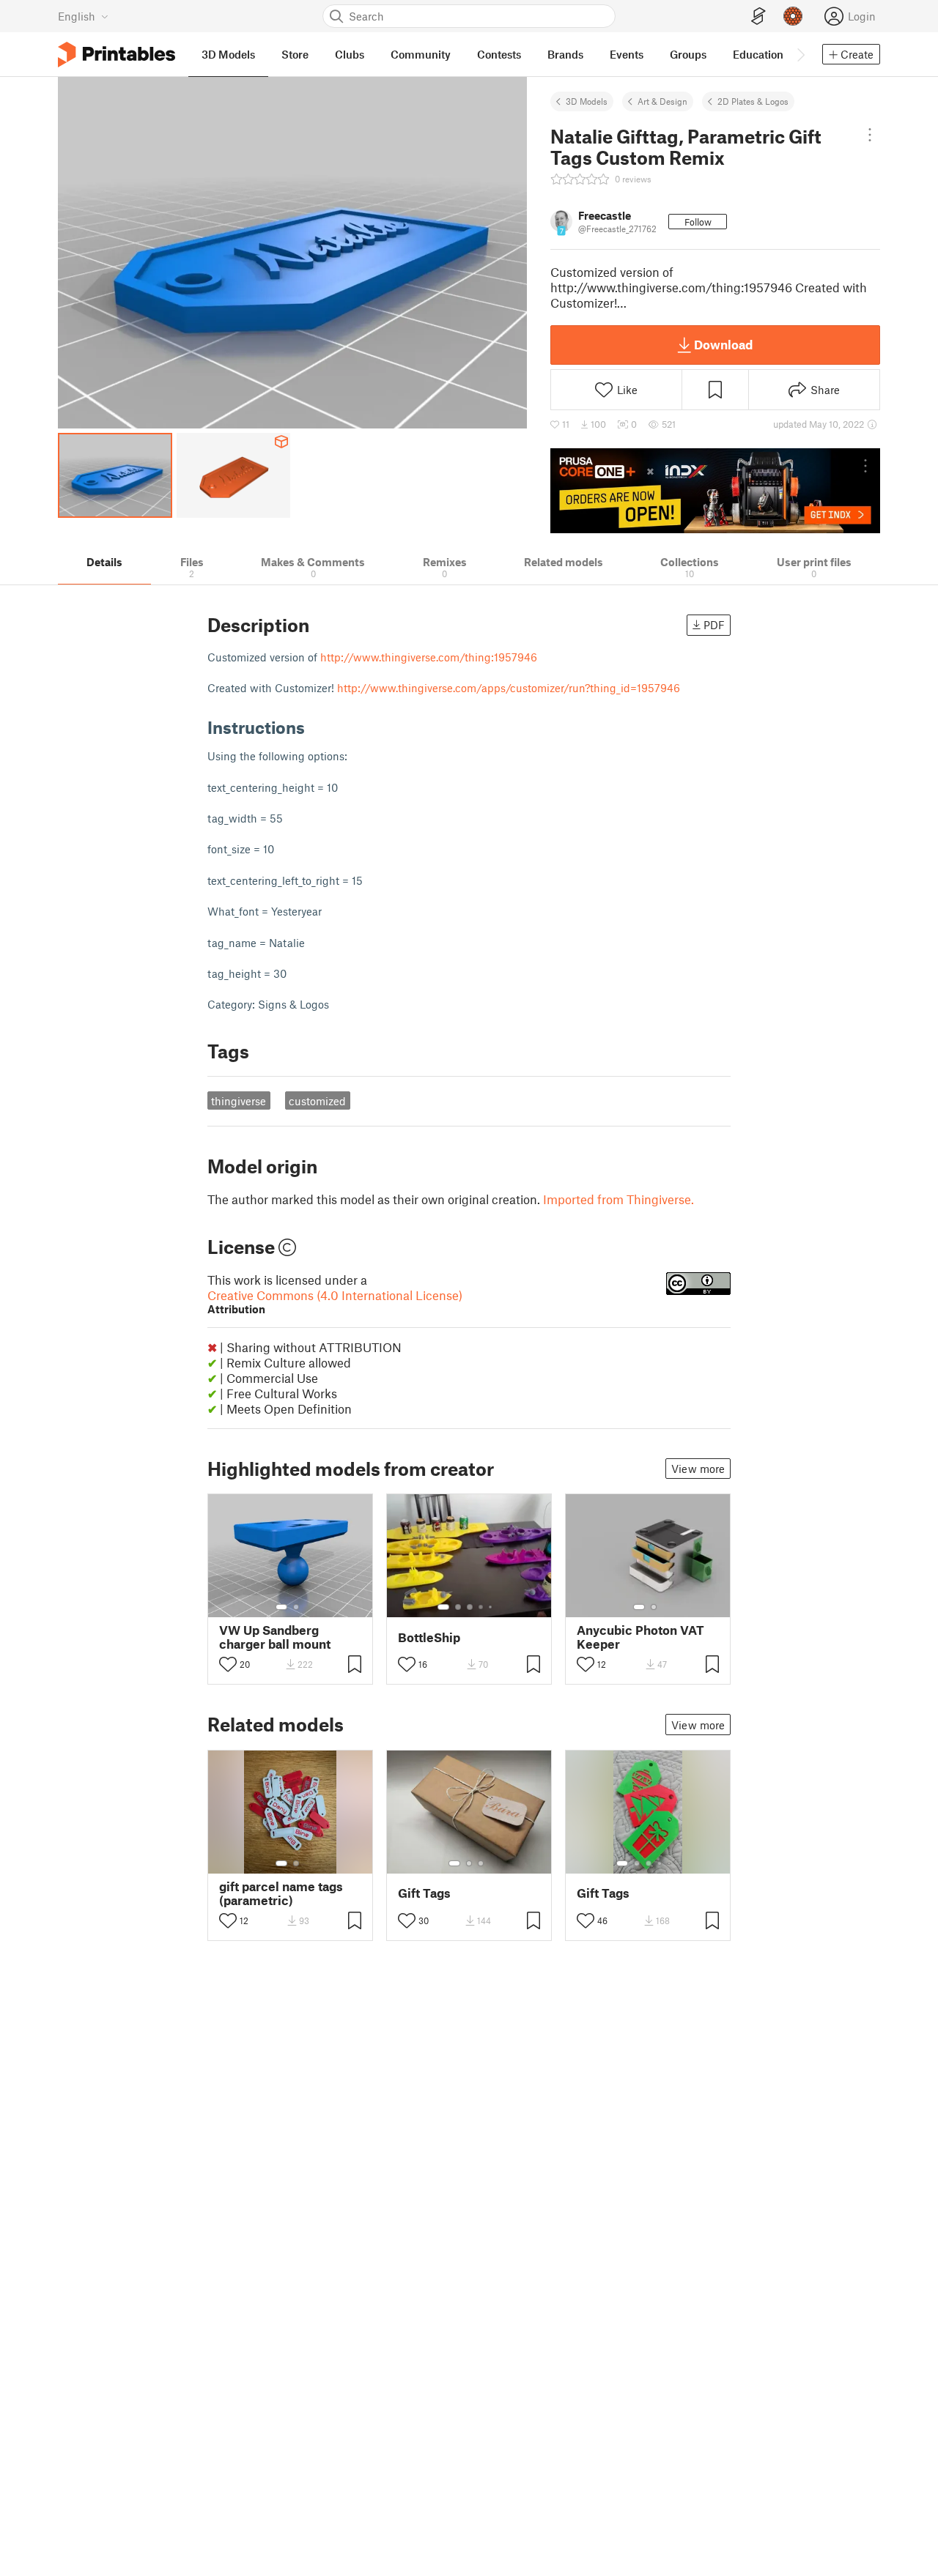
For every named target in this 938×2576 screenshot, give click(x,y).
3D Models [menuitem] (228, 54)
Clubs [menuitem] (350, 54)
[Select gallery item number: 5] (492, 1607)
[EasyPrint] (758, 16)
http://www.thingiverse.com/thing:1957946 (429, 657)
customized (317, 1101)
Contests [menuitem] (499, 54)
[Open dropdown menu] (870, 135)
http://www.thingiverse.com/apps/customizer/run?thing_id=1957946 (509, 688)
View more (698, 1469)
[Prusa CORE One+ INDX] (715, 491)
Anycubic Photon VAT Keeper (640, 1637)
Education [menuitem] (758, 54)
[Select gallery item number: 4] (481, 1607)
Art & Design (662, 101)
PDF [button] (714, 625)
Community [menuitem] (421, 54)
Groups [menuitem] (688, 54)
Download (723, 344)
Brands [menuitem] (565, 54)
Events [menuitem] (627, 54)
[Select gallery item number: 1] (281, 1607)
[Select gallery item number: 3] (470, 1607)
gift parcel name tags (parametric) (281, 1893)
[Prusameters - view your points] (793, 16)
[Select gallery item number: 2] (296, 1607)
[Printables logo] (117, 55)
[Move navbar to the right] (800, 54)
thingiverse (239, 1101)
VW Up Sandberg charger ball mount (275, 1637)
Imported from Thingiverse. (618, 1199)
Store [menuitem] (295, 54)
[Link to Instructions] (316, 727)
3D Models (587, 101)
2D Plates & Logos (753, 101)
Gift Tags (424, 1893)
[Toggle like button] (228, 1664)
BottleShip (429, 1637)
